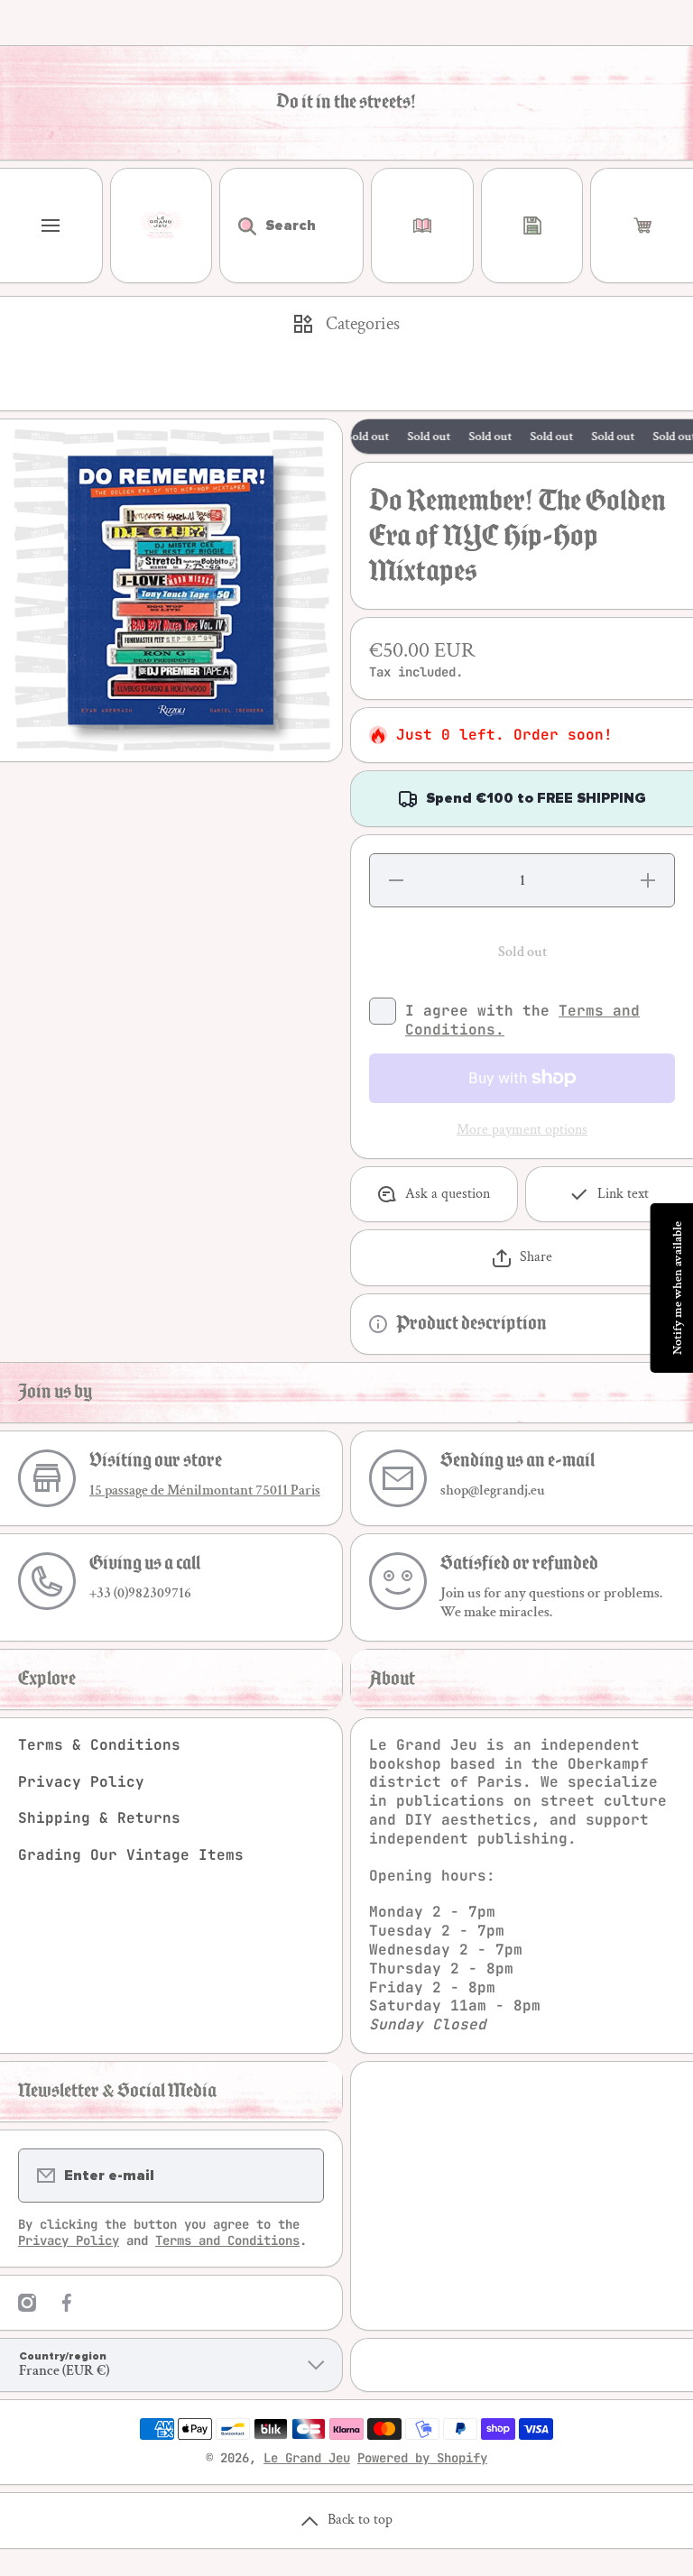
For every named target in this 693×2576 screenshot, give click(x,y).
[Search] (238, 225)
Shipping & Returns (99, 1818)
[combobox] (291, 225)
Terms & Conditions (99, 1745)
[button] (642, 225)
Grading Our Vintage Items (131, 1855)
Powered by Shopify (422, 2458)
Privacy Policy (81, 1782)
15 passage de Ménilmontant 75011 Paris (205, 1490)
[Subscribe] (299, 2176)
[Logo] (162, 225)
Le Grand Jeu (307, 2458)
